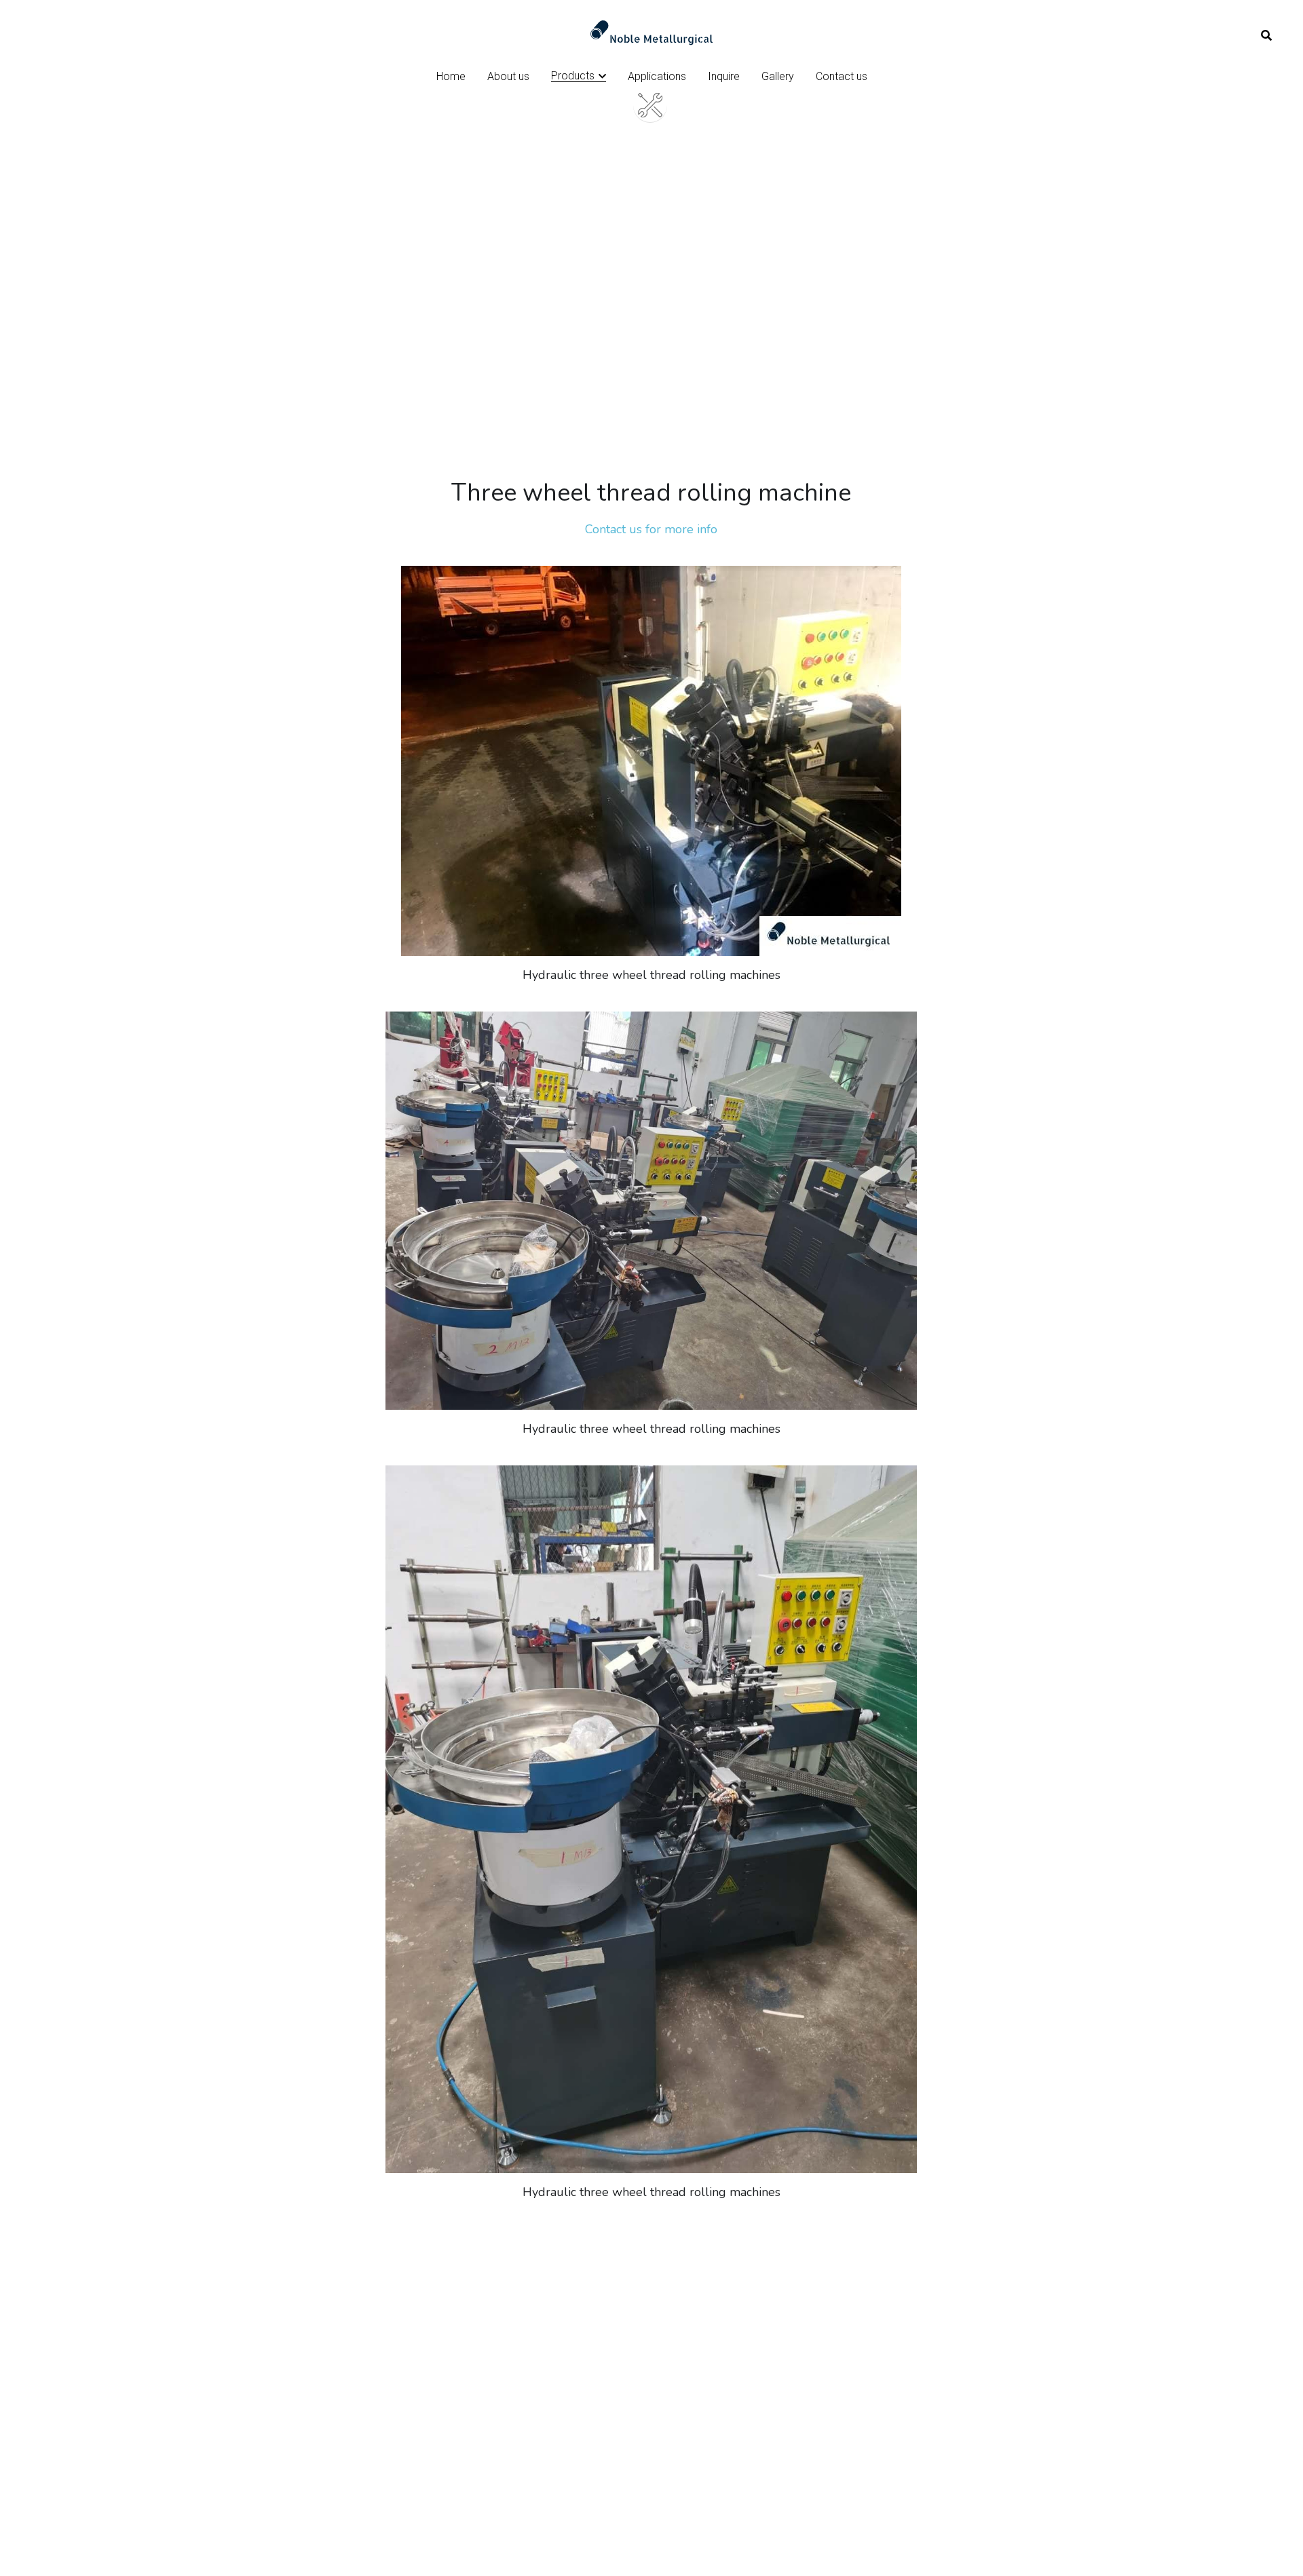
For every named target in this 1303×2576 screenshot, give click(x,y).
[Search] (1266, 36)
